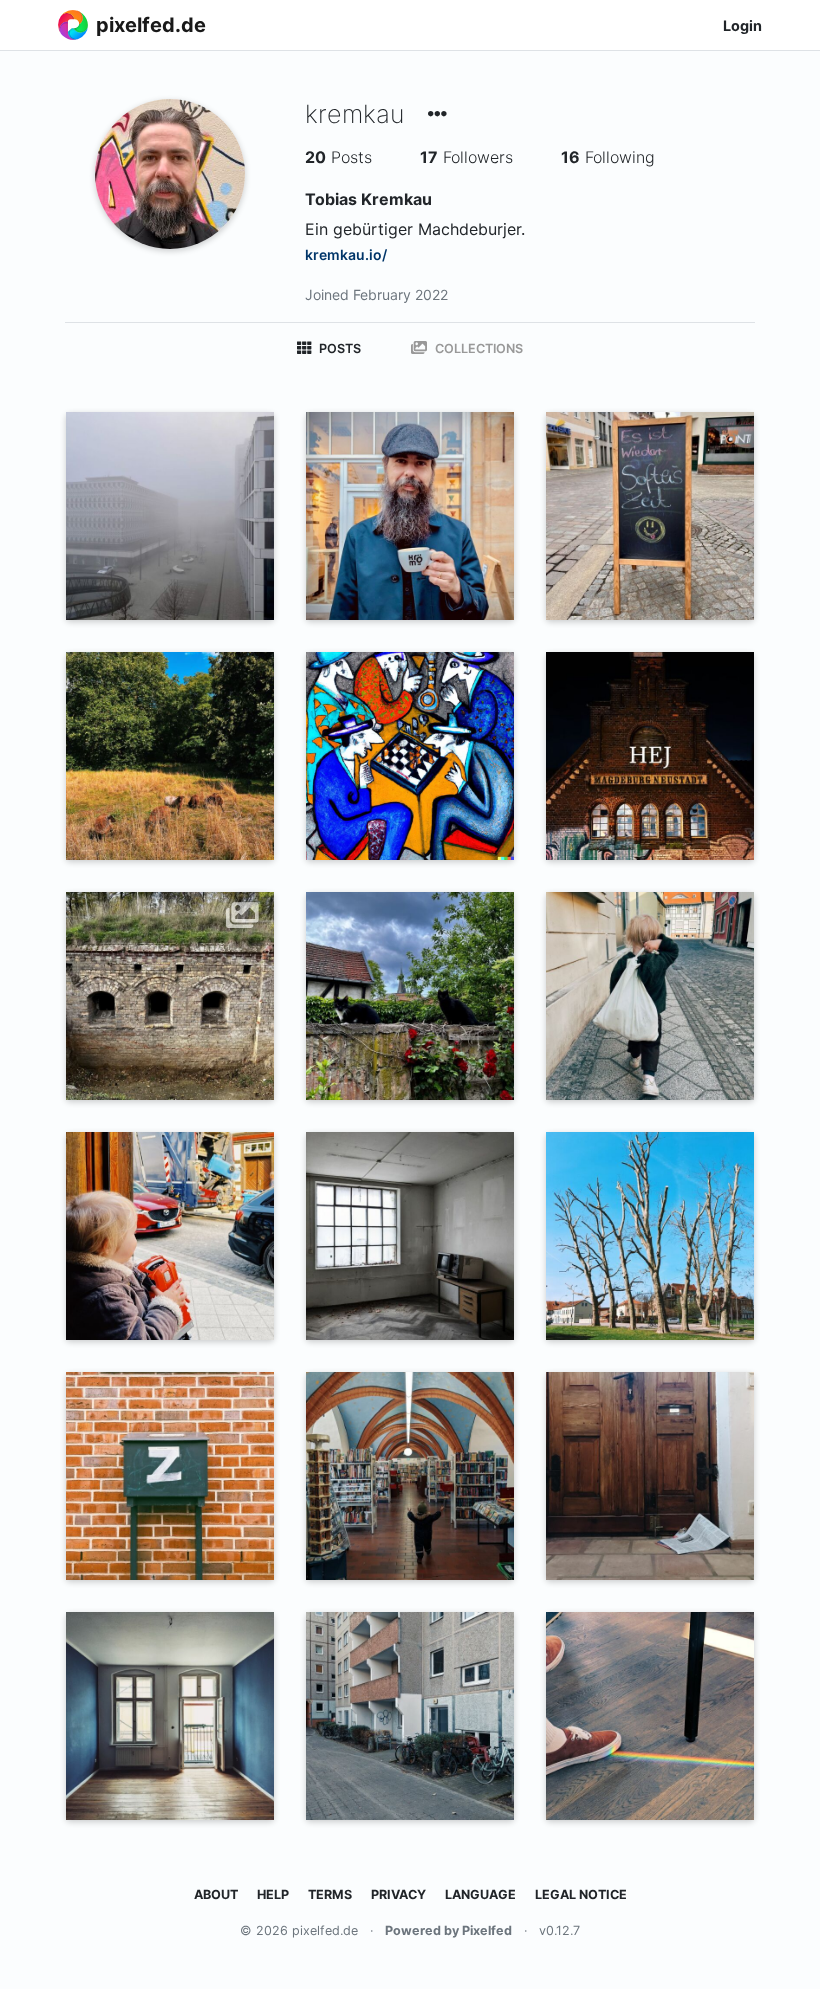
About (216, 1894)
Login (742, 25)
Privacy (398, 1894)
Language (480, 1894)
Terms (330, 1894)
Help (273, 1894)
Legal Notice (581, 1894)
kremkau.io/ (346, 254)
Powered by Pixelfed (448, 1930)
